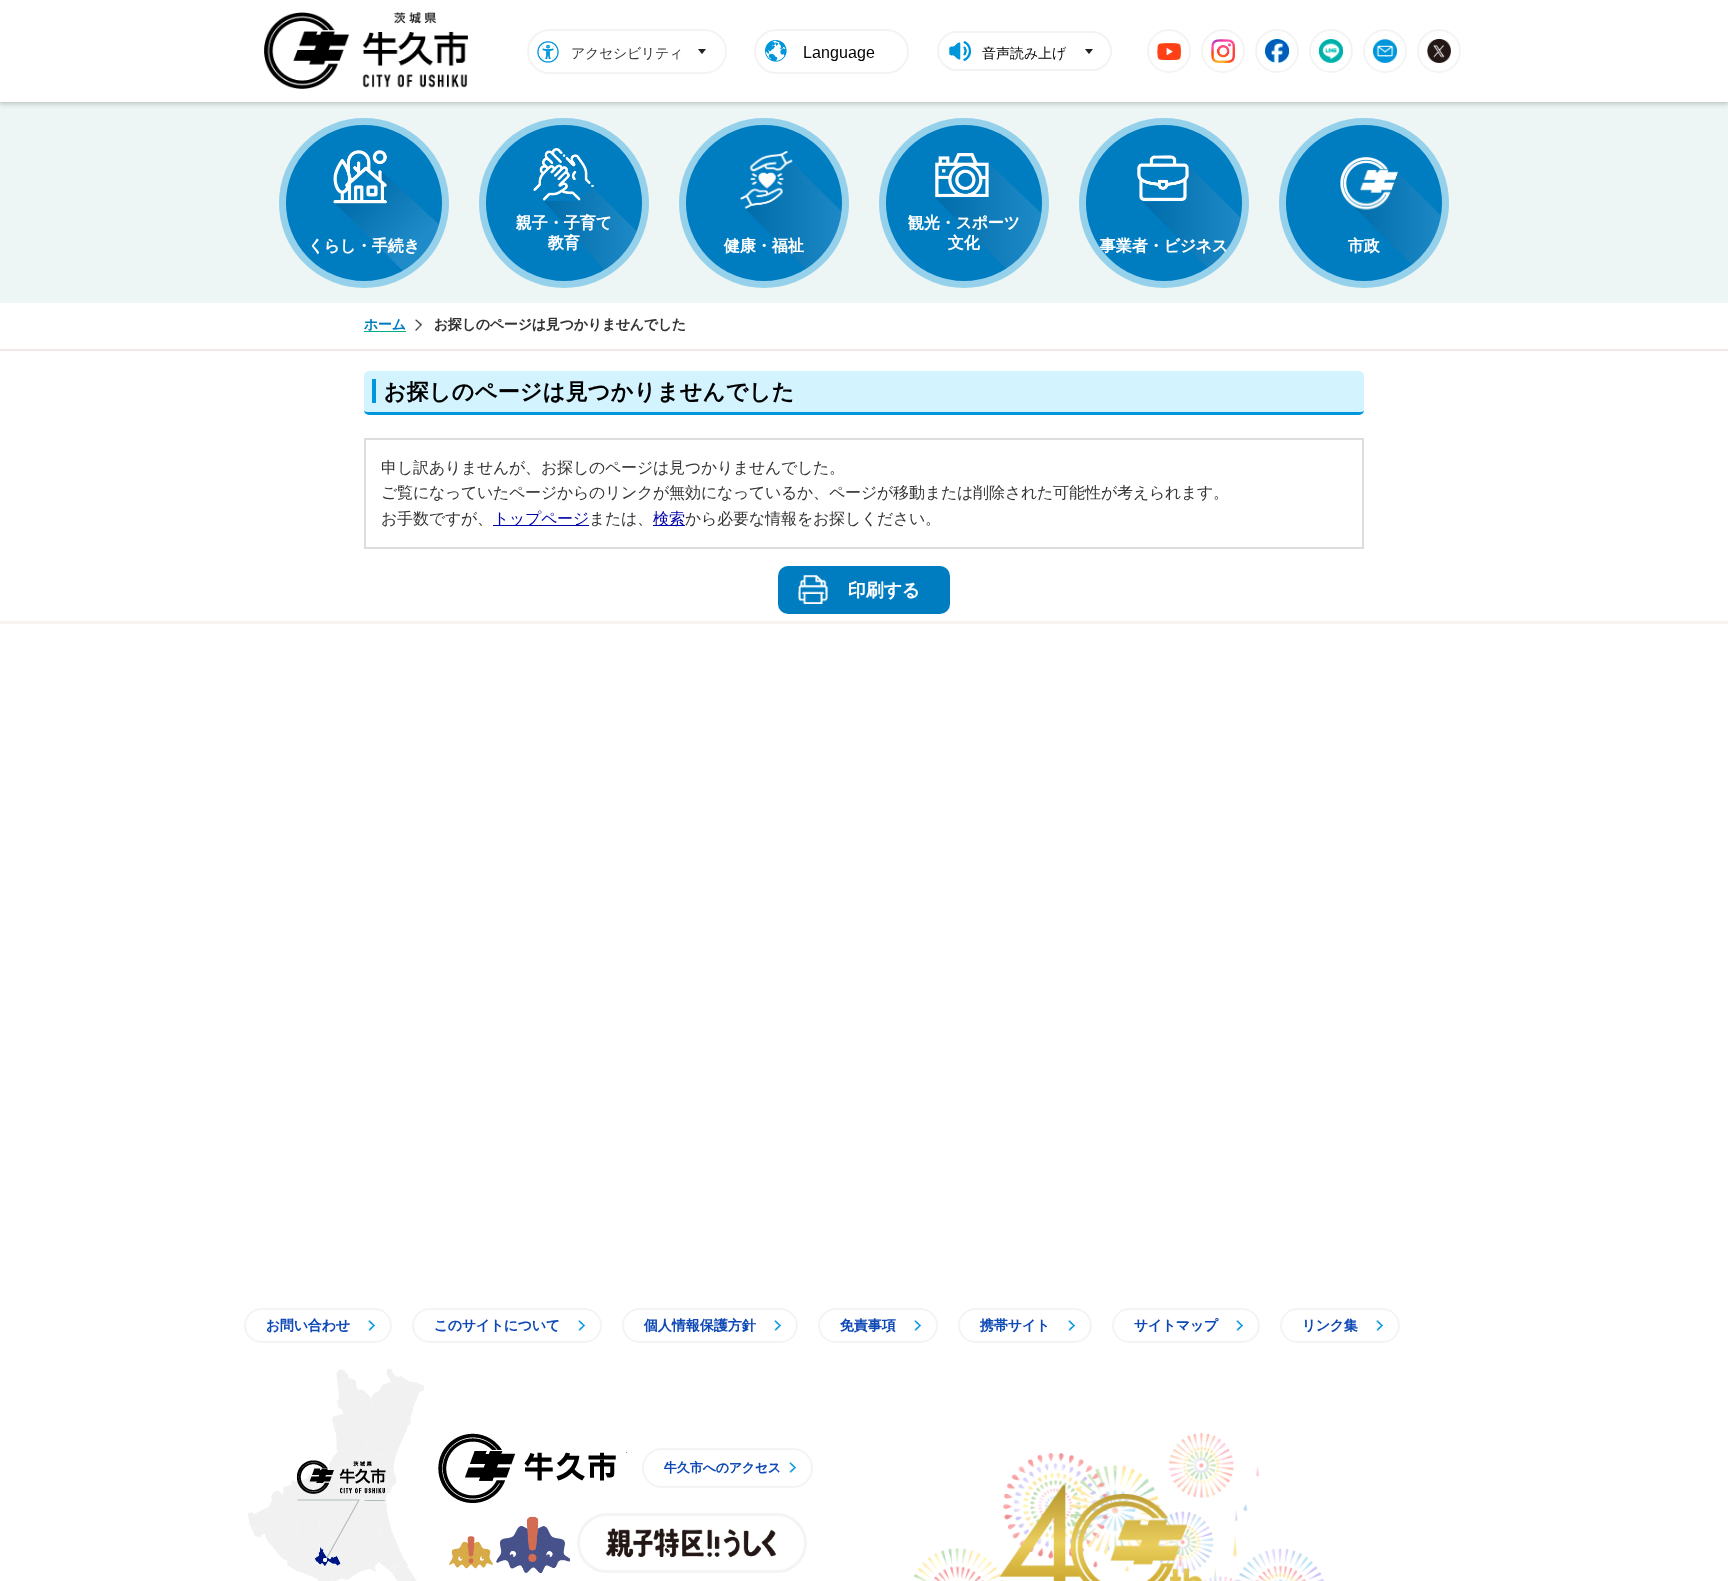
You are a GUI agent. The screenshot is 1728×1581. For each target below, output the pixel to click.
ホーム (385, 324)
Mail (1385, 51)
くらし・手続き (364, 245)
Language (839, 52)
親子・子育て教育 (564, 232)
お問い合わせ (308, 1325)
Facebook (1277, 51)
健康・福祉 (764, 245)
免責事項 (868, 1325)
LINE (1331, 51)
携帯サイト (1015, 1325)
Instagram (1223, 51)
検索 (669, 518)
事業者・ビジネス (1164, 245)
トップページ (541, 518)
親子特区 (692, 1543)
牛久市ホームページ (371, 51)
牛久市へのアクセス (722, 1467)
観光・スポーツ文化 (964, 232)
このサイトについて (497, 1325)
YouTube (1169, 51)
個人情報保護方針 (700, 1325)
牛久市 (527, 1468)
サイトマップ (1176, 1325)
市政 (1364, 245)
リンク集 (1330, 1325)
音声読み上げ (1024, 53)
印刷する (884, 590)
